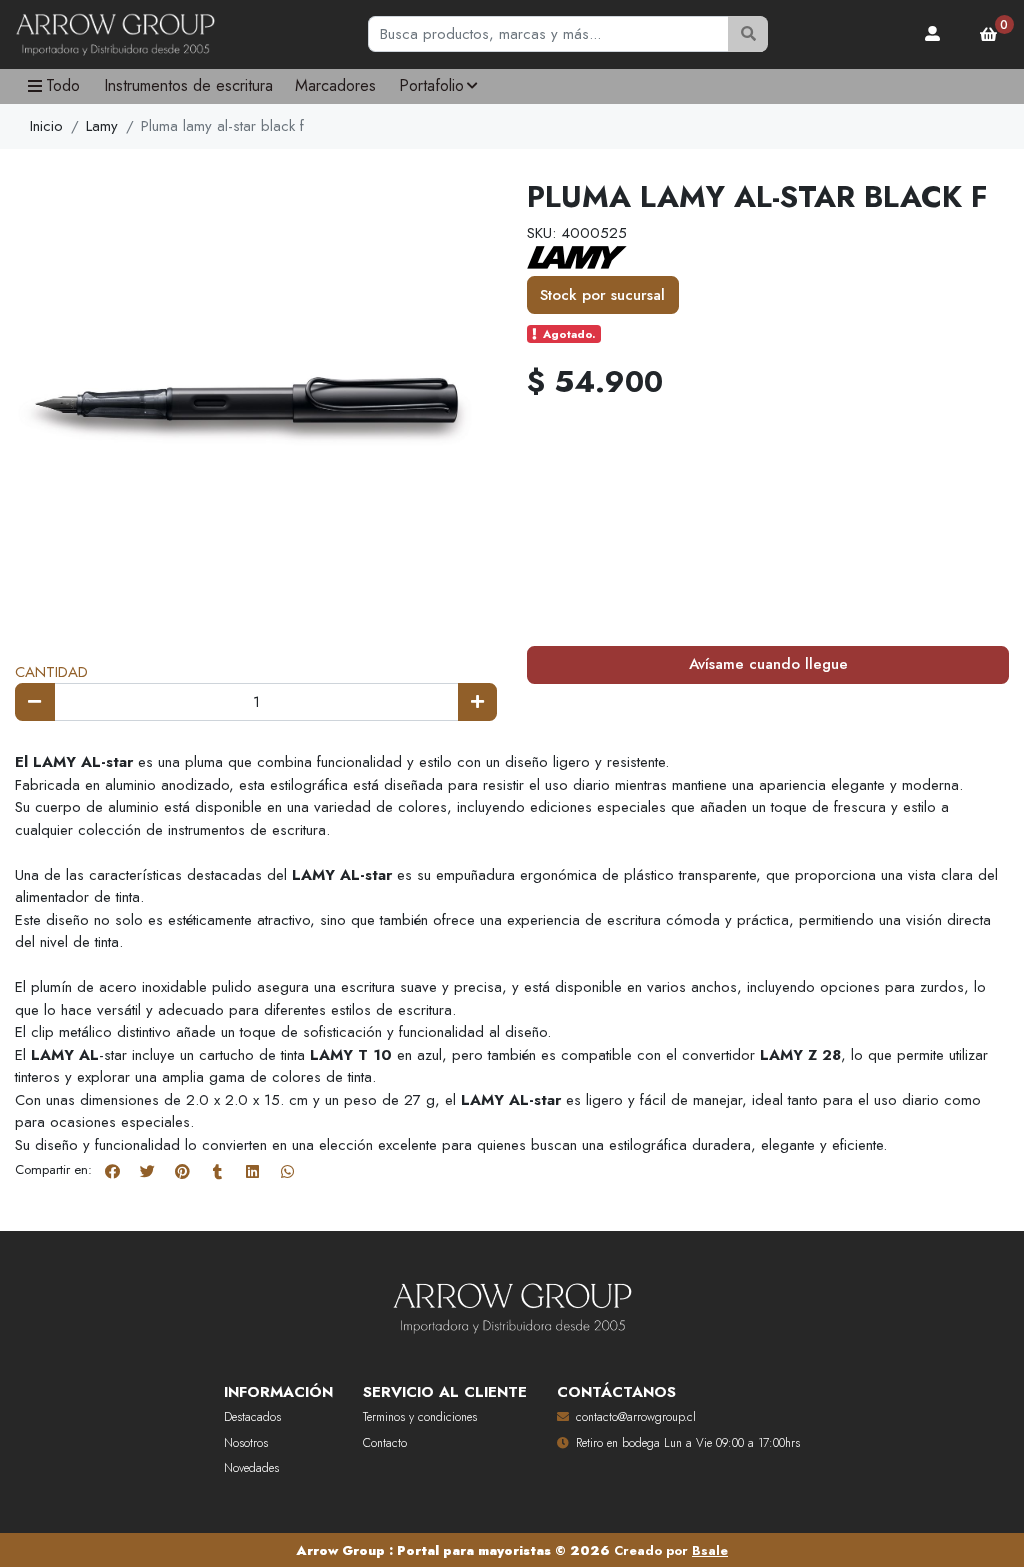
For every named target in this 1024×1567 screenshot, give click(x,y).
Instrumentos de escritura (188, 85)
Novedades (251, 1468)
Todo (63, 85)
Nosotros (246, 1443)
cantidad (51, 672)
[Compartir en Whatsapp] (287, 1171)
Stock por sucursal (602, 295)
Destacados (252, 1417)
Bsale (710, 1550)
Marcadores (335, 85)
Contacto (385, 1443)
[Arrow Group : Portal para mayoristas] (115, 35)
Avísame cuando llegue (768, 664)
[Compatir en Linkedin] (252, 1171)
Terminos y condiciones (420, 1417)
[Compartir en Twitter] (147, 1171)
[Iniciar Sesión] (933, 34)
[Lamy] (577, 256)
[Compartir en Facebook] (112, 1171)
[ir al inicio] (512, 1304)
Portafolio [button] (431, 85)
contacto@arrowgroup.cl (636, 1417)
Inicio (46, 126)
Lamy (102, 126)
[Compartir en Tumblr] (217, 1171)
